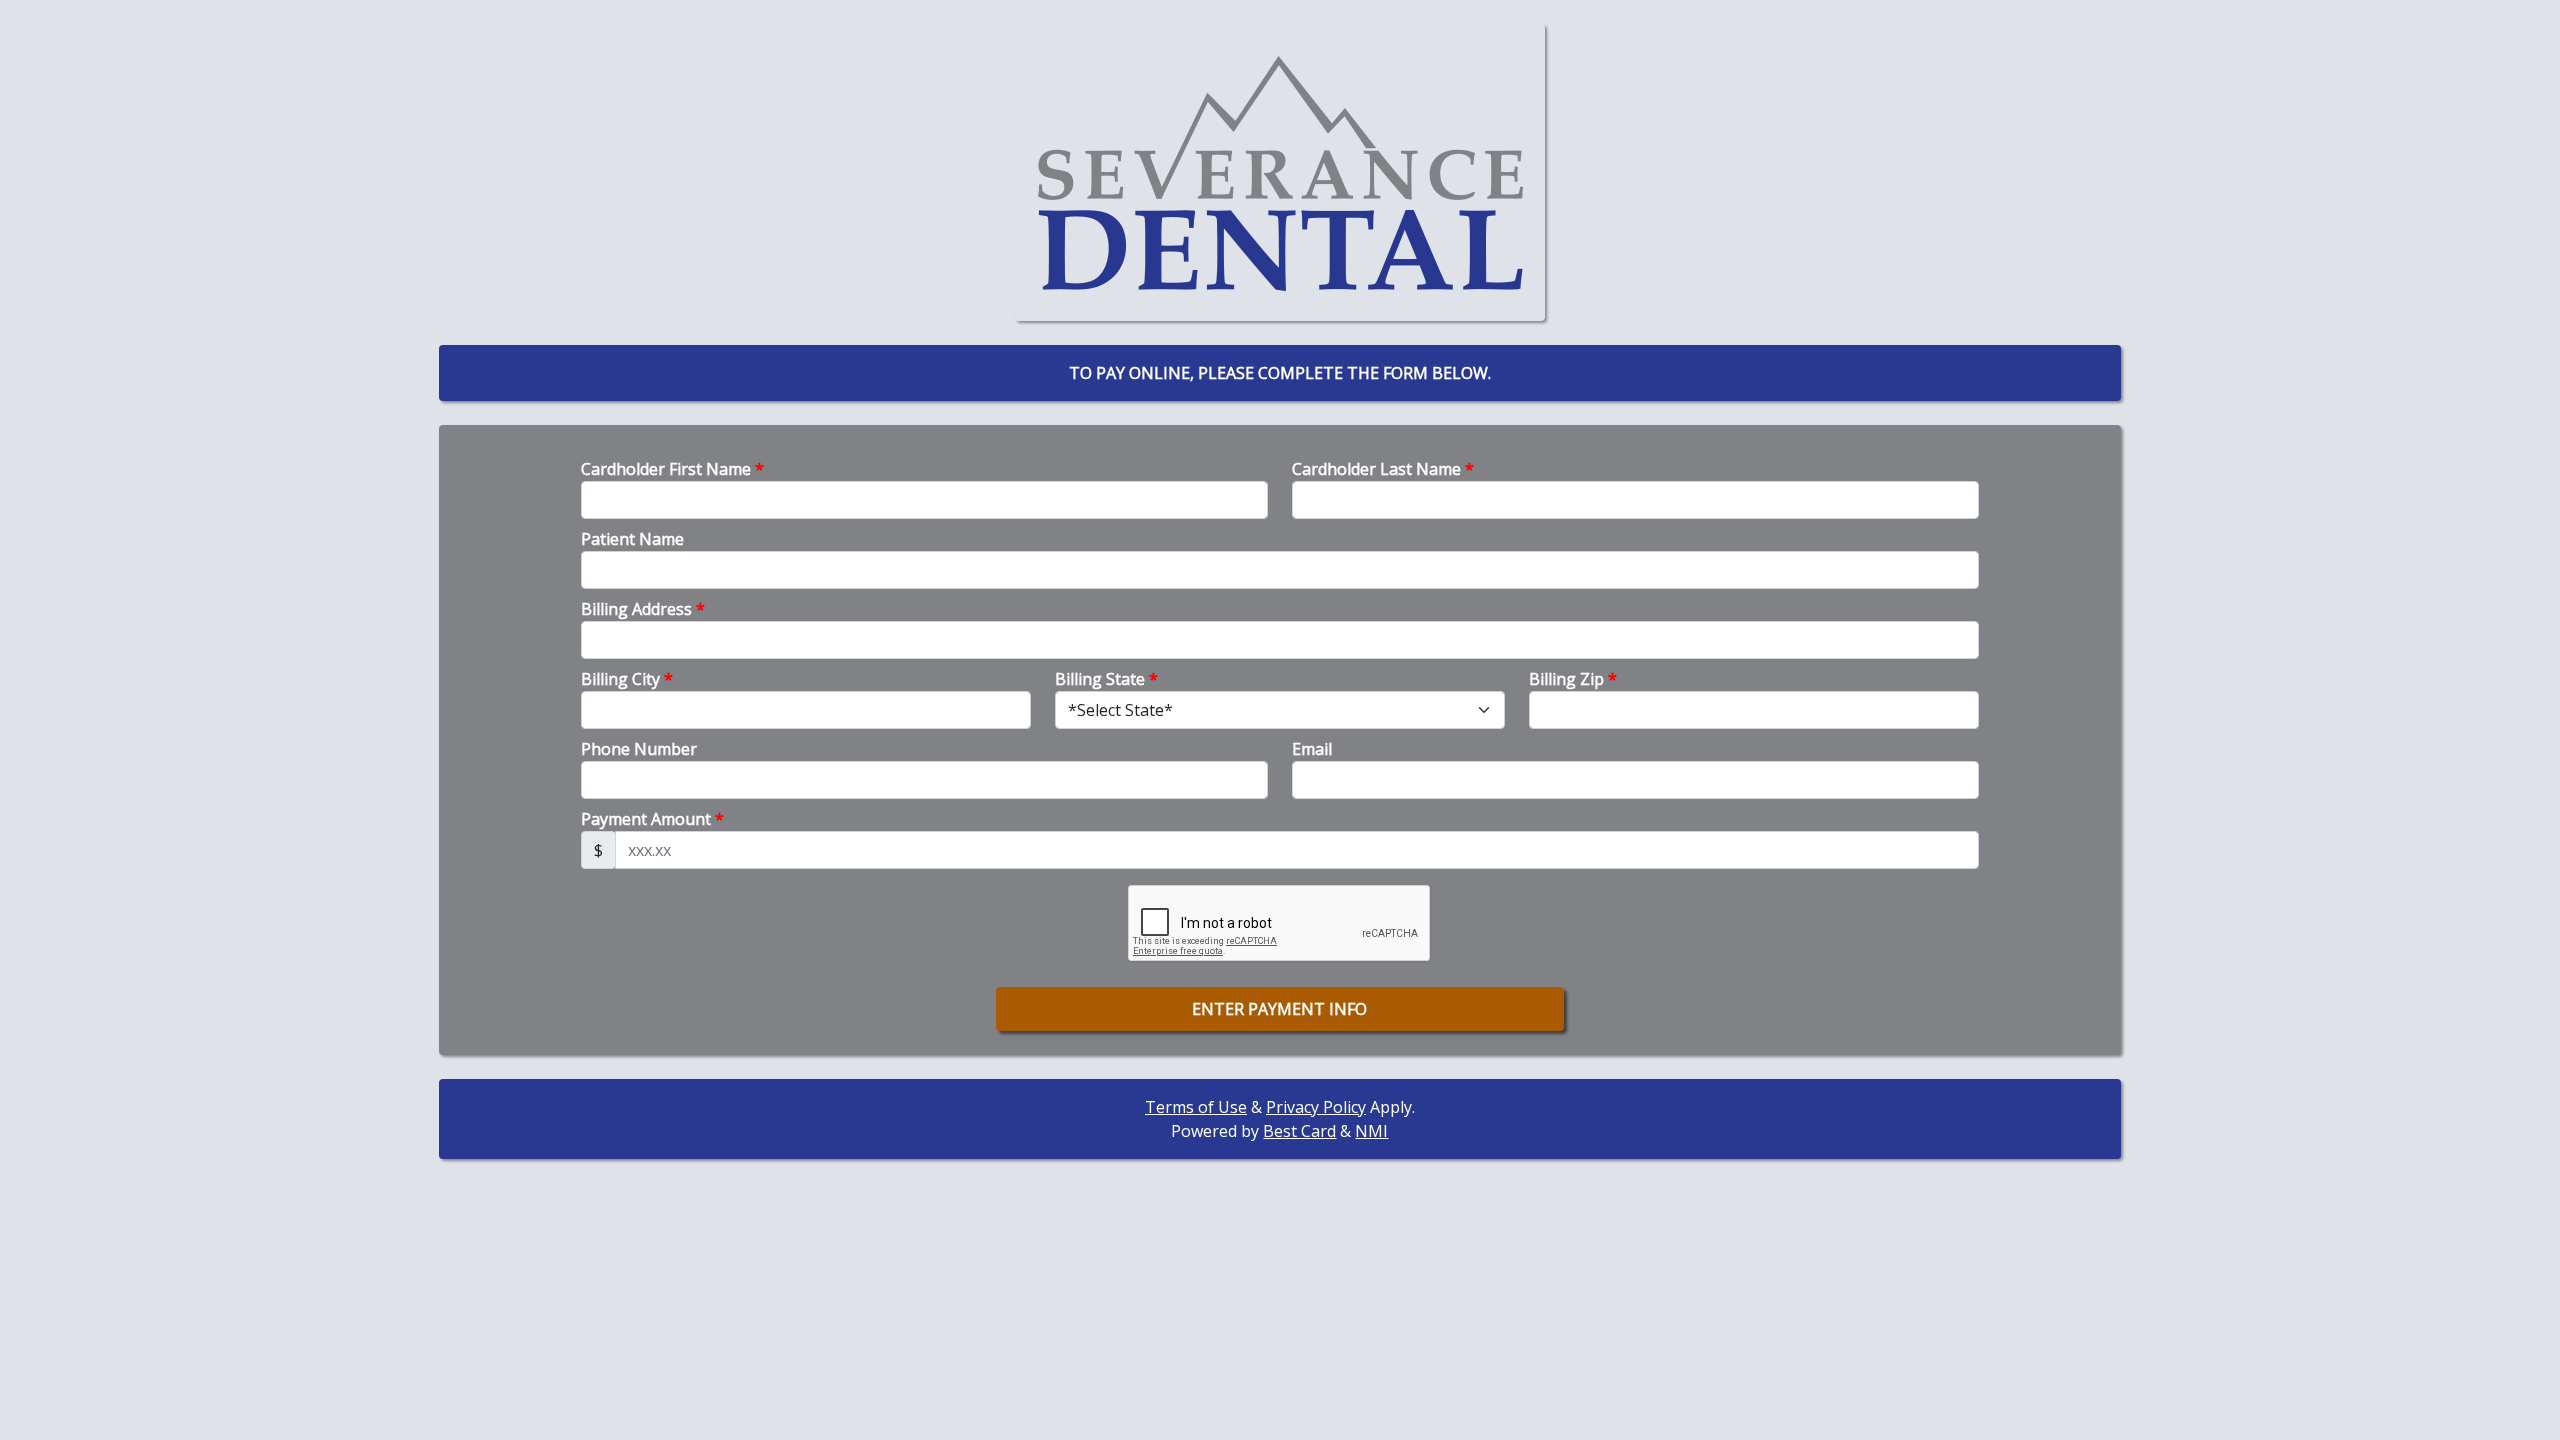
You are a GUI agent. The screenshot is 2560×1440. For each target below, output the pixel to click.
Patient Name (632, 539)
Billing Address (643, 609)
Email (1312, 749)
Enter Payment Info (1279, 1009)
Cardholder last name (1383, 469)
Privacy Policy (1316, 1107)
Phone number (639, 749)
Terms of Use (1196, 1107)
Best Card (1299, 1131)
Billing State (1106, 679)
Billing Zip (1573, 679)
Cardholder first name (672, 469)
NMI (1371, 1131)
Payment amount (652, 819)
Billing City (627, 679)
